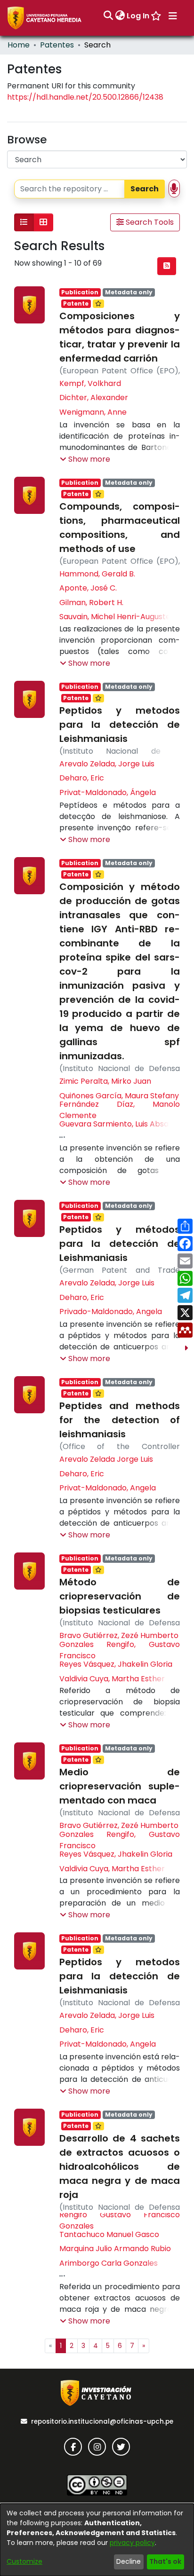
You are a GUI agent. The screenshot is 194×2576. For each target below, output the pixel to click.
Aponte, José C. (88, 588)
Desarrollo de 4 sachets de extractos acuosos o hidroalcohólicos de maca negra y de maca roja (120, 2166)
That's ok (165, 2561)
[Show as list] (24, 222)
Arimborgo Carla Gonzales (109, 2263)
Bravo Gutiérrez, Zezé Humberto (119, 1635)
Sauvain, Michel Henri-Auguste (115, 617)
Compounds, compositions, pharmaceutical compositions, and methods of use (120, 528)
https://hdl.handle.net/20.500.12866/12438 (85, 97)
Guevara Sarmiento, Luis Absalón (120, 1124)
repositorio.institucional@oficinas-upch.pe (102, 2422)
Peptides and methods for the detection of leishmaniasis (120, 1420)
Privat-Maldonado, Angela (108, 1488)
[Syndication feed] (167, 266)
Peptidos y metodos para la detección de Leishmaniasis (120, 725)
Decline (129, 2561)
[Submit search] (108, 16)
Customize (24, 2561)
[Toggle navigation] (173, 16)
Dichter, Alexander (94, 398)
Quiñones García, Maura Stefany (119, 1096)
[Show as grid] (43, 222)
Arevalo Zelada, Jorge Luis (107, 764)
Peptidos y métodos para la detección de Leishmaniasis (120, 1244)
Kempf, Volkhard (90, 383)
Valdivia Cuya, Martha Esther (112, 1679)
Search (145, 189)
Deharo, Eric (82, 778)
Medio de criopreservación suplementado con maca (120, 1786)
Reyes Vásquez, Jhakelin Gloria (116, 1664)
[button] (85, 459)
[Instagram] (97, 2447)
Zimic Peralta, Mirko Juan (105, 1081)
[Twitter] (121, 2447)
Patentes (57, 45)
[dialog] (97, 2540)
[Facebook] (73, 2447)
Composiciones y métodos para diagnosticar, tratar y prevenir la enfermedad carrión (120, 337)
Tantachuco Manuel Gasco (109, 2234)
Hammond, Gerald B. (97, 574)
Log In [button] (138, 16)
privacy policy (132, 2543)
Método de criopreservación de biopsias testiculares (120, 1596)
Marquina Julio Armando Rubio (115, 2249)
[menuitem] (120, 16)
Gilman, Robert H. (91, 603)
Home (19, 45)
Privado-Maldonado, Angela (111, 1312)
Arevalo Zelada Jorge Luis (106, 1459)
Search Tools (149, 222)
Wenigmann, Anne (93, 412)
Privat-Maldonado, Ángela (108, 792)
